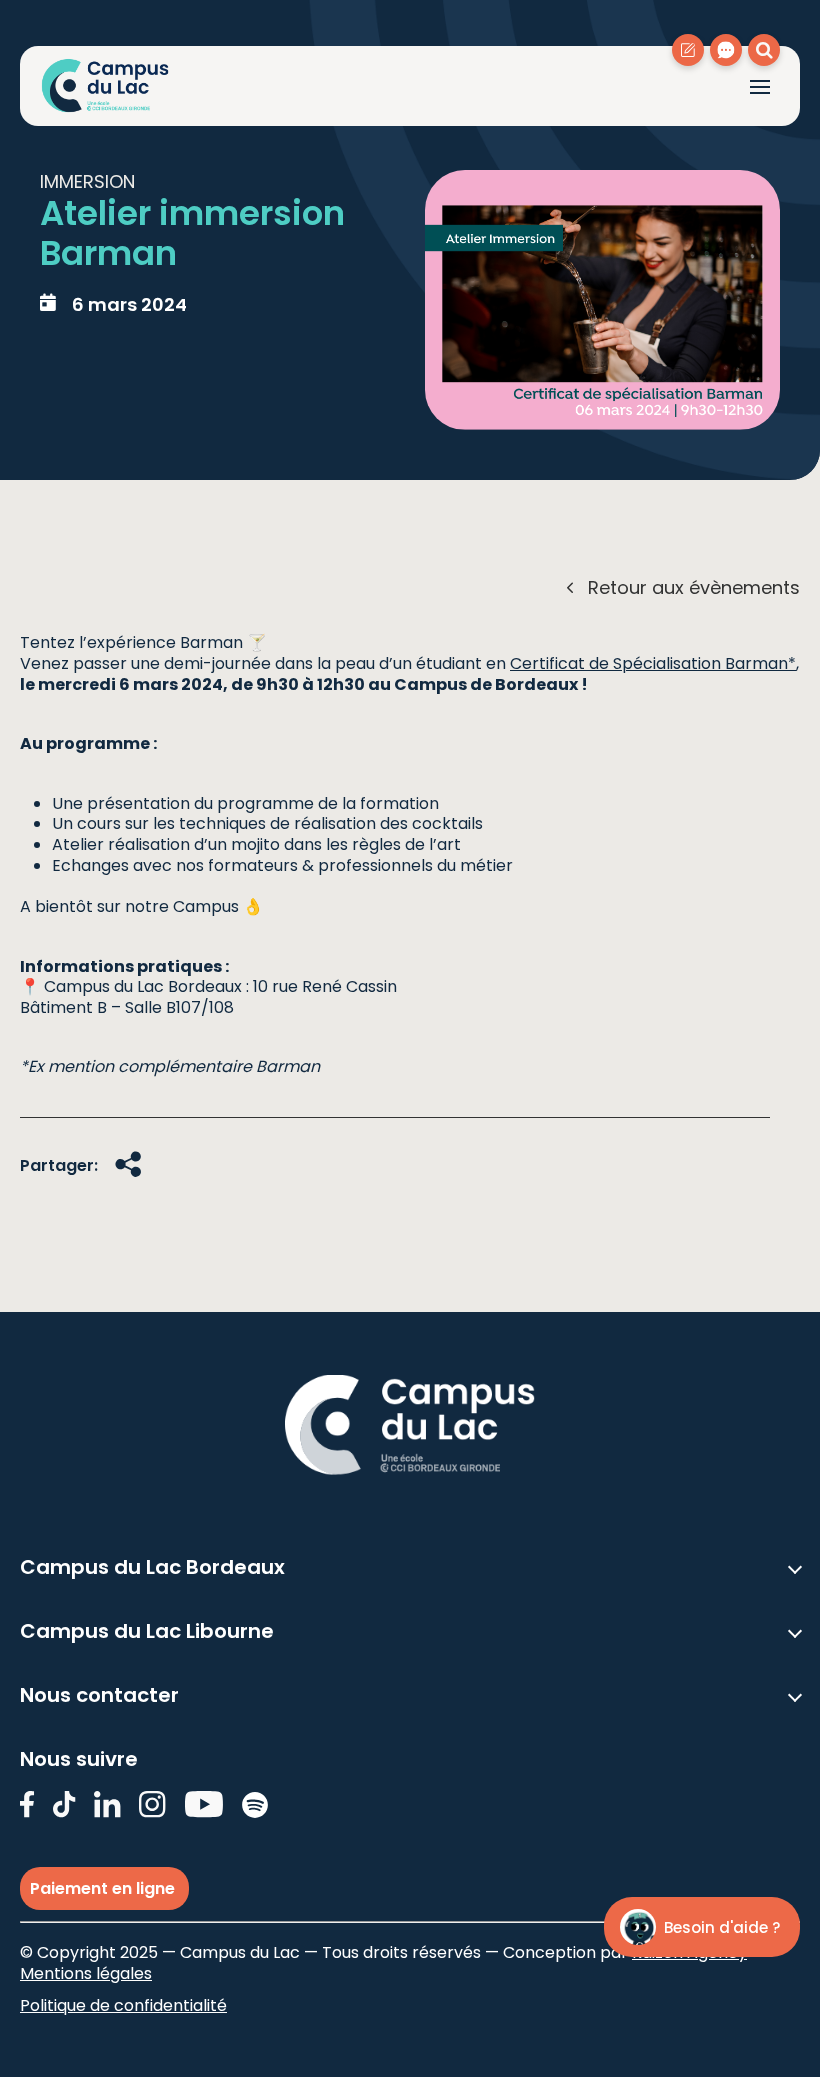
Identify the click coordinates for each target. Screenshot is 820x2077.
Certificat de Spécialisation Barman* (653, 663)
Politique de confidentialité (123, 2005)
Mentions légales (86, 1973)
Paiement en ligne (104, 1888)
